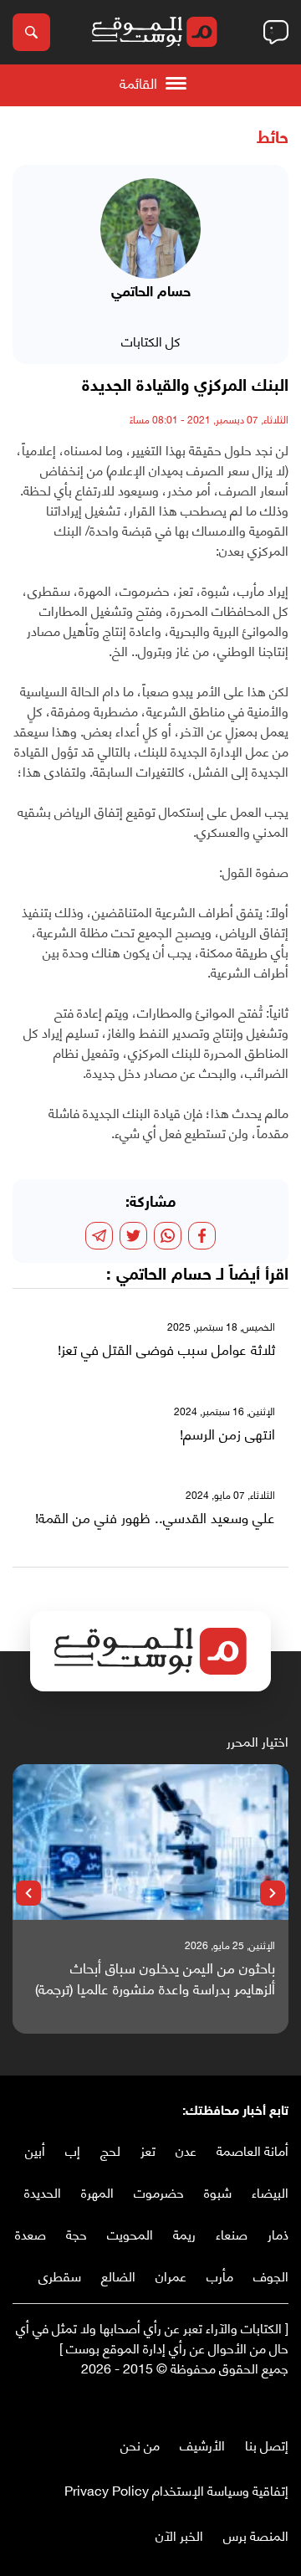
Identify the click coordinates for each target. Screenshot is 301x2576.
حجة (77, 2233)
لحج (110, 2150)
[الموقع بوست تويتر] (263, 2402)
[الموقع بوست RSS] (213, 2402)
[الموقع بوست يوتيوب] (247, 2402)
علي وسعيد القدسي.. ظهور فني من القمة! (155, 1517)
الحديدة (43, 2191)
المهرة (97, 2191)
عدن (186, 2150)
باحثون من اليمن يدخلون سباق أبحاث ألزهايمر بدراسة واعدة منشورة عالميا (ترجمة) (155, 1978)
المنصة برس (256, 2535)
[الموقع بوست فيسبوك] (280, 2402)
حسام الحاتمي (164, 1275)
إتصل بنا (267, 2444)
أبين (35, 2150)
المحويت (130, 2233)
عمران (171, 2275)
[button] (273, 1893)
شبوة (218, 2191)
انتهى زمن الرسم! (227, 1434)
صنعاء (232, 2233)
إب (73, 2150)
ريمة (184, 2233)
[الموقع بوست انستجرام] (230, 2402)
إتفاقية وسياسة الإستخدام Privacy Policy (176, 2489)
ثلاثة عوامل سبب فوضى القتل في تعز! (166, 1349)
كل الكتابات (151, 340)
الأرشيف (202, 2444)
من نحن (140, 2444)
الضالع (118, 2275)
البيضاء (270, 2191)
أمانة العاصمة (253, 2150)
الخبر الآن (179, 2535)
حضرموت (159, 2191)
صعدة (31, 2233)
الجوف (271, 2275)
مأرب (220, 2275)
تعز (148, 2150)
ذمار (278, 2233)
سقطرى (60, 2275)
